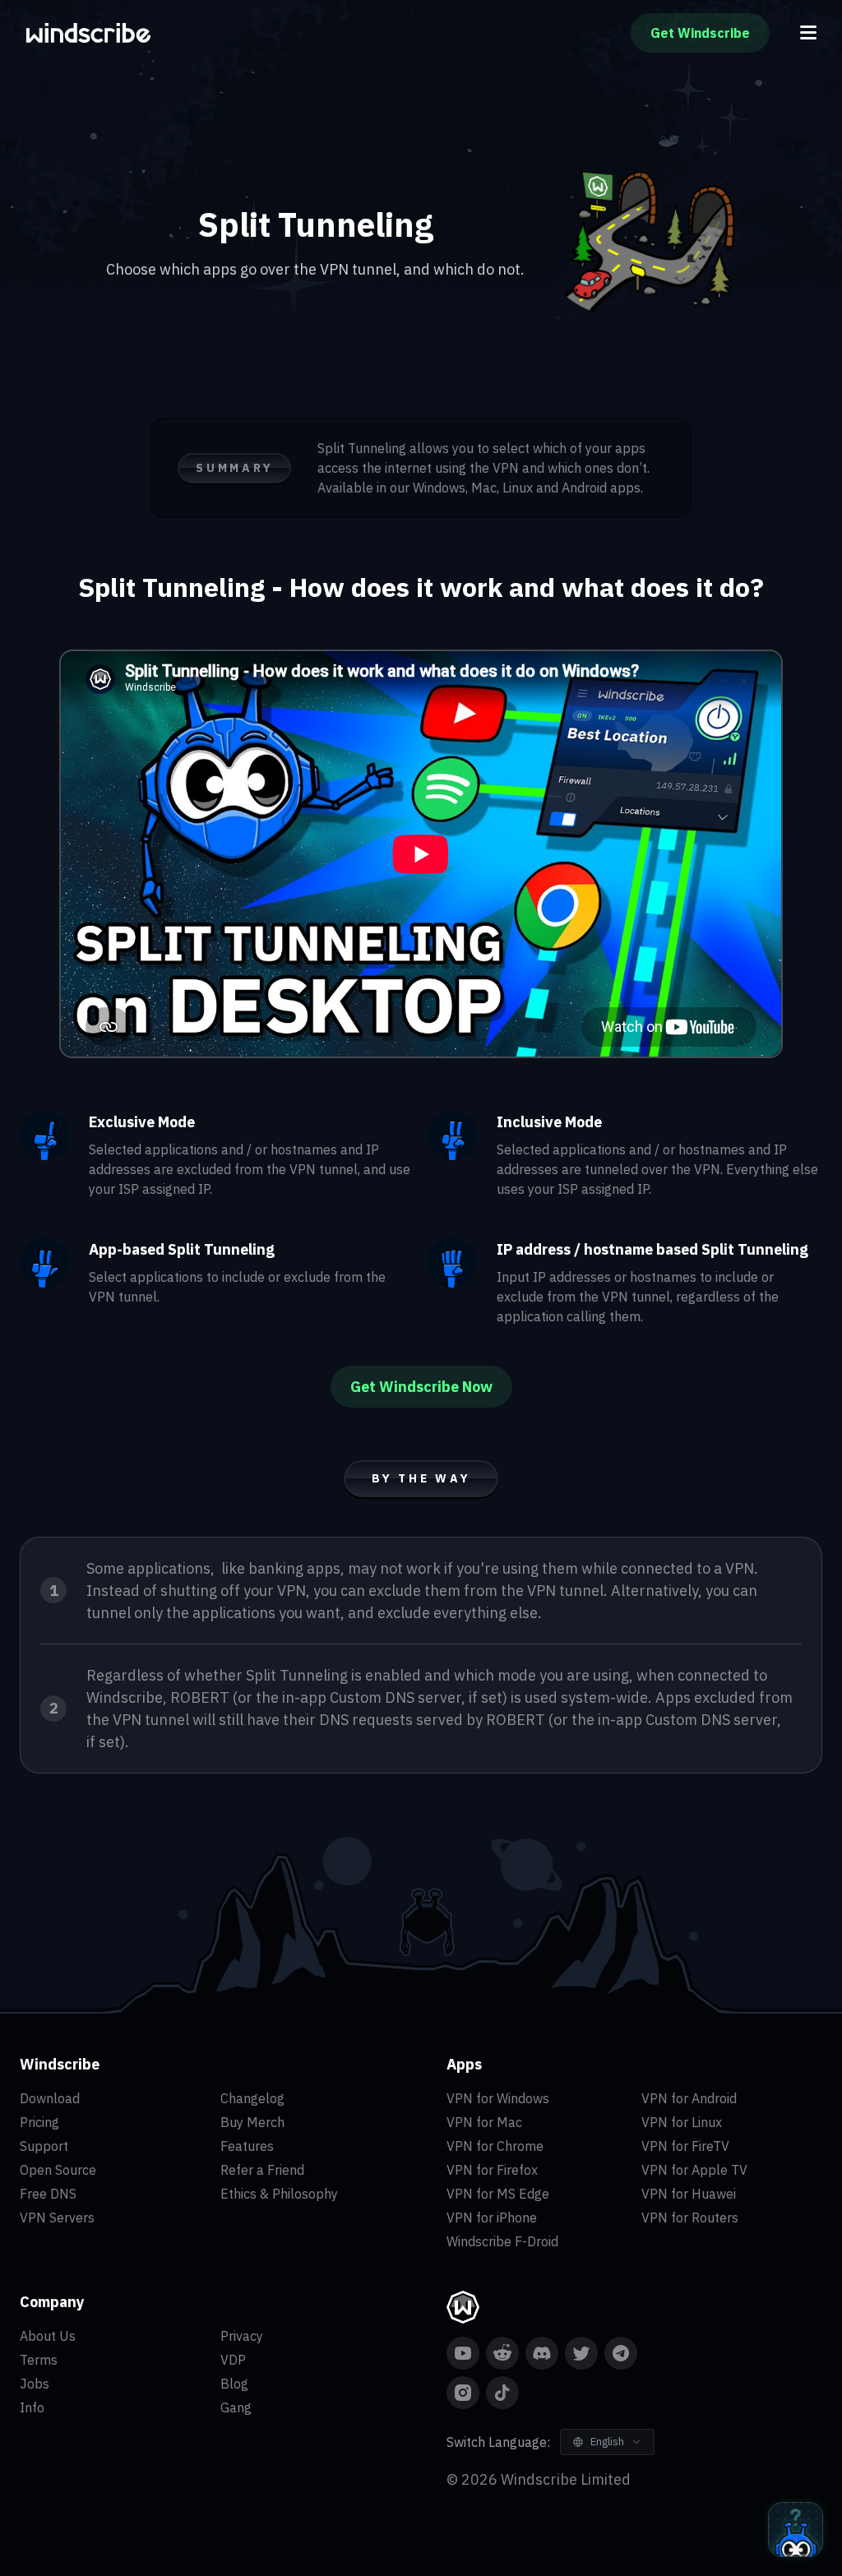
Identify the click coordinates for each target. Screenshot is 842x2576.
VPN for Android (689, 2098)
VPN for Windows (498, 2098)
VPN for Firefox (492, 2170)
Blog (234, 2384)
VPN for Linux (682, 2122)
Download (50, 2098)
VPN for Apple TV (694, 2170)
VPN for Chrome (495, 2146)
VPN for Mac (484, 2122)
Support (44, 2146)
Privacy (242, 2336)
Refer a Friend (262, 2170)
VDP (233, 2360)
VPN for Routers (690, 2218)
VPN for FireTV (685, 2146)
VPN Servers (57, 2218)
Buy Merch (252, 2122)
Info (32, 2407)
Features (247, 2146)
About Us (48, 2336)
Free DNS (48, 2194)
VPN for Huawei (689, 2194)
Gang (236, 2407)
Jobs (35, 2384)
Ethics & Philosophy (279, 2194)
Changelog (252, 2098)
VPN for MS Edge (498, 2194)
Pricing (39, 2122)
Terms (39, 2360)
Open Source (58, 2170)
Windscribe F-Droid (502, 2241)
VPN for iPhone (492, 2218)
